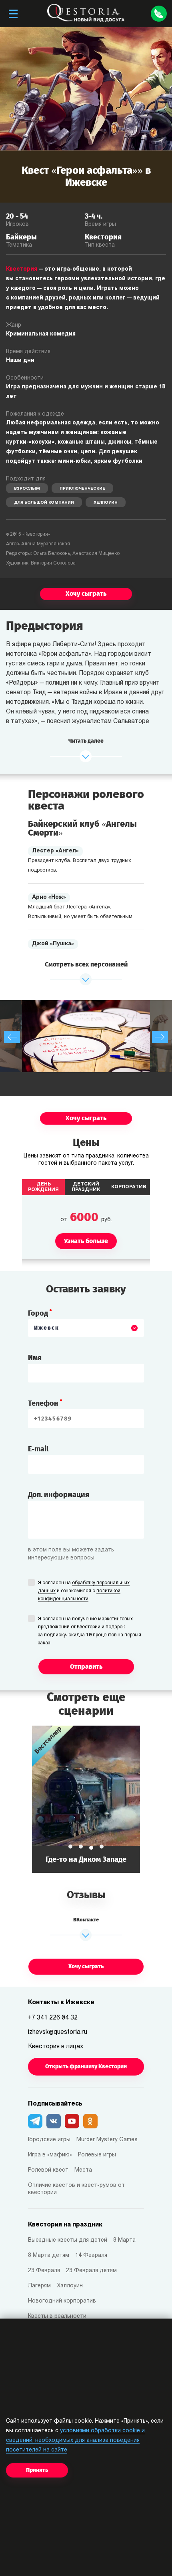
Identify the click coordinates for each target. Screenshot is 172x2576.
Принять (37, 2470)
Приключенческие (82, 489)
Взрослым (27, 489)
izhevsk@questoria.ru (58, 2032)
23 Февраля (44, 2271)
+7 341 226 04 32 (53, 2018)
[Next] (160, 1037)
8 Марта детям (49, 2256)
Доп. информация (59, 1495)
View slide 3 (91, 1848)
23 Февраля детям (91, 2271)
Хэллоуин (70, 2286)
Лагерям (39, 2286)
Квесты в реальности (57, 2316)
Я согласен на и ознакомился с (84, 1591)
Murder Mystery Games (107, 2140)
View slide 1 (70, 1847)
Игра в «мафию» (50, 2155)
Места (83, 2170)
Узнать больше (86, 1799)
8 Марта (124, 2240)
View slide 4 (102, 1847)
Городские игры (49, 2140)
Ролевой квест (48, 2170)
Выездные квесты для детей (68, 2240)
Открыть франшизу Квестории (86, 2067)
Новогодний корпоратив (62, 2301)
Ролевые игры (97, 2155)
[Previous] (12, 1037)
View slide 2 (81, 1847)
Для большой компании (44, 503)
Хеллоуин (106, 503)
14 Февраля (91, 2256)
